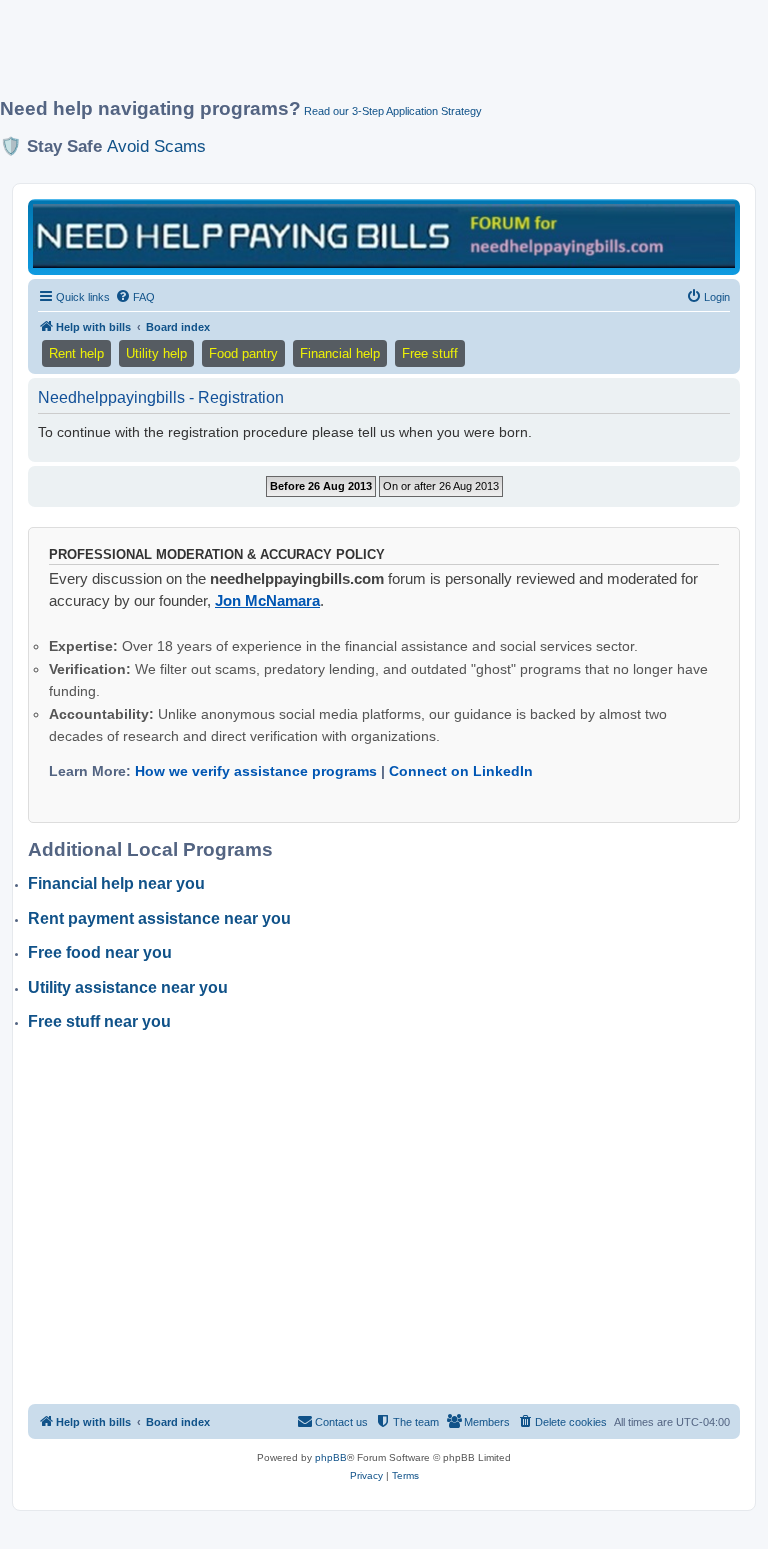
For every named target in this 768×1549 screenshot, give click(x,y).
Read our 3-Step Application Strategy (393, 111)
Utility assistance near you (128, 987)
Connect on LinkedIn (461, 771)
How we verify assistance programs (256, 771)
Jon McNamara (267, 600)
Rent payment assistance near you (159, 918)
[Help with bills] (384, 235)
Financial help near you (116, 883)
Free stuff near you (99, 1021)
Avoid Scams (156, 146)
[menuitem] (135, 297)
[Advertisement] (364, 57)
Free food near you (100, 952)
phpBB (331, 1457)
